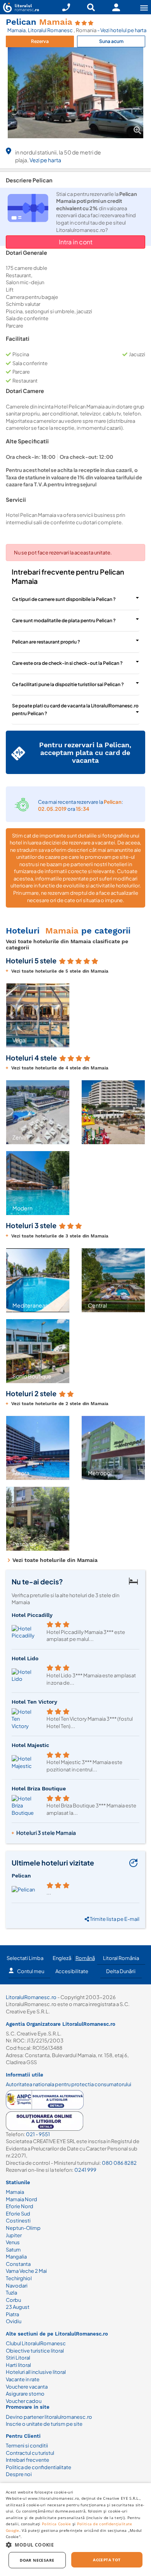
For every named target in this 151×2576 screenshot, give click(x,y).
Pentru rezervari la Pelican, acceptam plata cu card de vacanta (85, 752)
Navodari (17, 2286)
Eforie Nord (20, 2206)
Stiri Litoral (18, 2358)
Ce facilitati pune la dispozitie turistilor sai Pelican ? (68, 684)
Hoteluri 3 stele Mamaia (46, 1833)
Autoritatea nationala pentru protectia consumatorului (69, 2084)
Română (85, 1958)
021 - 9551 (38, 2134)
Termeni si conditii (27, 2446)
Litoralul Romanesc (51, 30)
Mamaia (16, 30)
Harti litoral (18, 2365)
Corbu (13, 2300)
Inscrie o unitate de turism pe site (44, 2424)
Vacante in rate (23, 2379)
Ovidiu (14, 2321)
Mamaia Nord (21, 2199)
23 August (18, 2307)
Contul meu (31, 1971)
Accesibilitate (72, 1971)
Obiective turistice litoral (35, 2351)
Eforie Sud (18, 2214)
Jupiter (14, 2235)
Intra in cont (76, 242)
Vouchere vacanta (27, 2387)
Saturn (13, 2250)
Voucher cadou (24, 2401)
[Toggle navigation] (144, 8)
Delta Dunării (121, 1971)
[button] (11, 1015)
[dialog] (75, 2530)
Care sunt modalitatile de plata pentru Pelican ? (64, 620)
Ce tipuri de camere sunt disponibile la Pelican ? (64, 599)
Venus (13, 2242)
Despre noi (19, 2474)
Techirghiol (19, 2278)
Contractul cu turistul (30, 2453)
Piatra (12, 2314)
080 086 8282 (119, 2163)
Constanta (18, 2264)
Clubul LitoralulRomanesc (36, 2343)
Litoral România (121, 1958)
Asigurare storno (25, 2394)
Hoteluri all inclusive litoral (36, 2372)
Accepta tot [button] (107, 2560)
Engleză (62, 1958)
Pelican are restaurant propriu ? (46, 642)
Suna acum (111, 41)
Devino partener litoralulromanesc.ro (49, 2417)
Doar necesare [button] (37, 2560)
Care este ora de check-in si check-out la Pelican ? (67, 663)
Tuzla (11, 2293)
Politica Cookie (57, 2524)
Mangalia (16, 2257)
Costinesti (18, 2221)
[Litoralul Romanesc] (20, 8)
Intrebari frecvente (27, 2460)
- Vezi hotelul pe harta (122, 30)
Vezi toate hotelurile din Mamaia (55, 1560)
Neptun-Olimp (23, 2228)
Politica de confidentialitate (39, 2467)
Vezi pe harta (45, 160)
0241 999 (85, 2170)
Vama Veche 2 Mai (26, 2271)
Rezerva (40, 41)
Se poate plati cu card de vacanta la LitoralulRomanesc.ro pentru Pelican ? (75, 710)
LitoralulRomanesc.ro (31, 1997)
